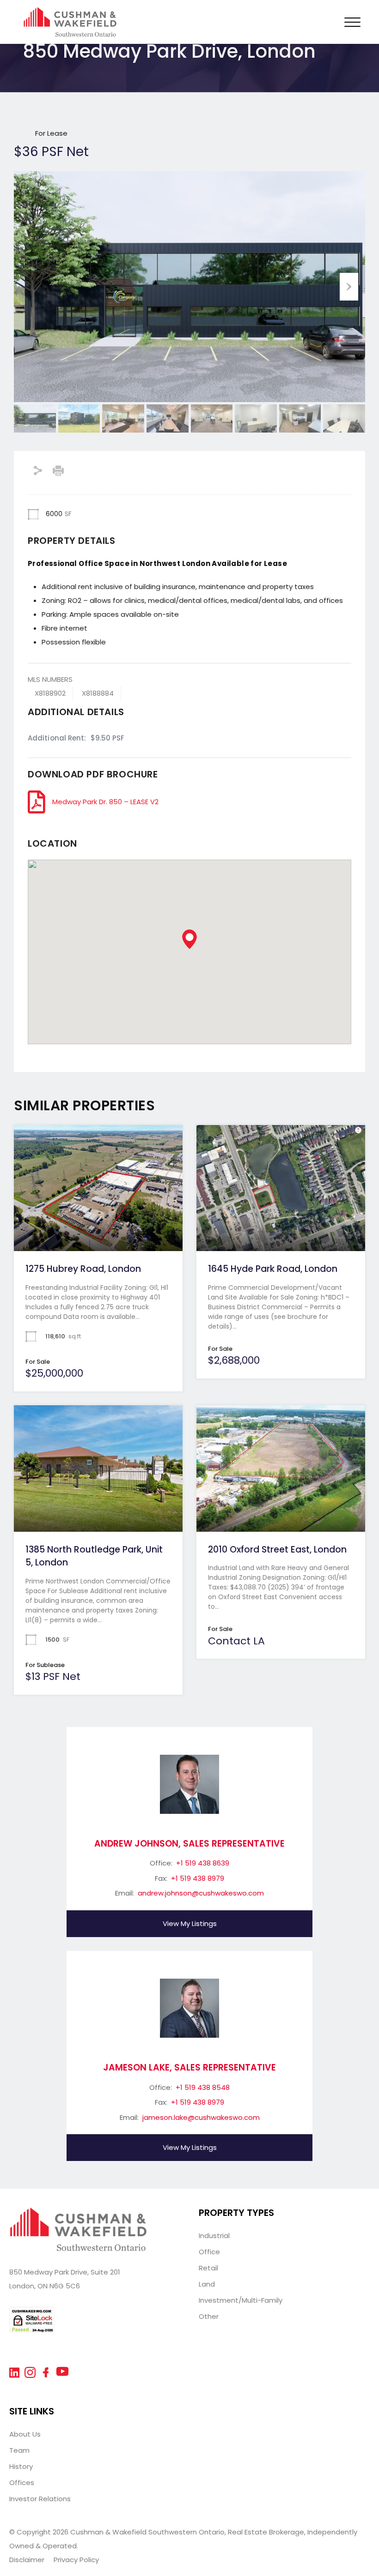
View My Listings (190, 1923)
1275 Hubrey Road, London (83, 1269)
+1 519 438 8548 (203, 2087)
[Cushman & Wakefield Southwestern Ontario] (70, 33)
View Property (98, 1226)
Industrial (214, 2236)
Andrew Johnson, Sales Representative (189, 1844)
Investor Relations (40, 2499)
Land (207, 2284)
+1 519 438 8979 (198, 1878)
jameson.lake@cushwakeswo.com (201, 2117)
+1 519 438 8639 (203, 1863)
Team (19, 2450)
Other (209, 2316)
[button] (189, 939)
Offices (22, 2483)
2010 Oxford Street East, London (277, 1550)
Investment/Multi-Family (241, 2300)
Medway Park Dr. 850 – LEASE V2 (105, 802)
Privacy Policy (76, 2560)
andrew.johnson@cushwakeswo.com (201, 1893)
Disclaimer (27, 2560)
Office (209, 2252)
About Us (25, 2434)
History (21, 2466)
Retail (208, 2268)
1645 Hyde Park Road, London (273, 1269)
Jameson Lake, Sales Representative (189, 2067)
